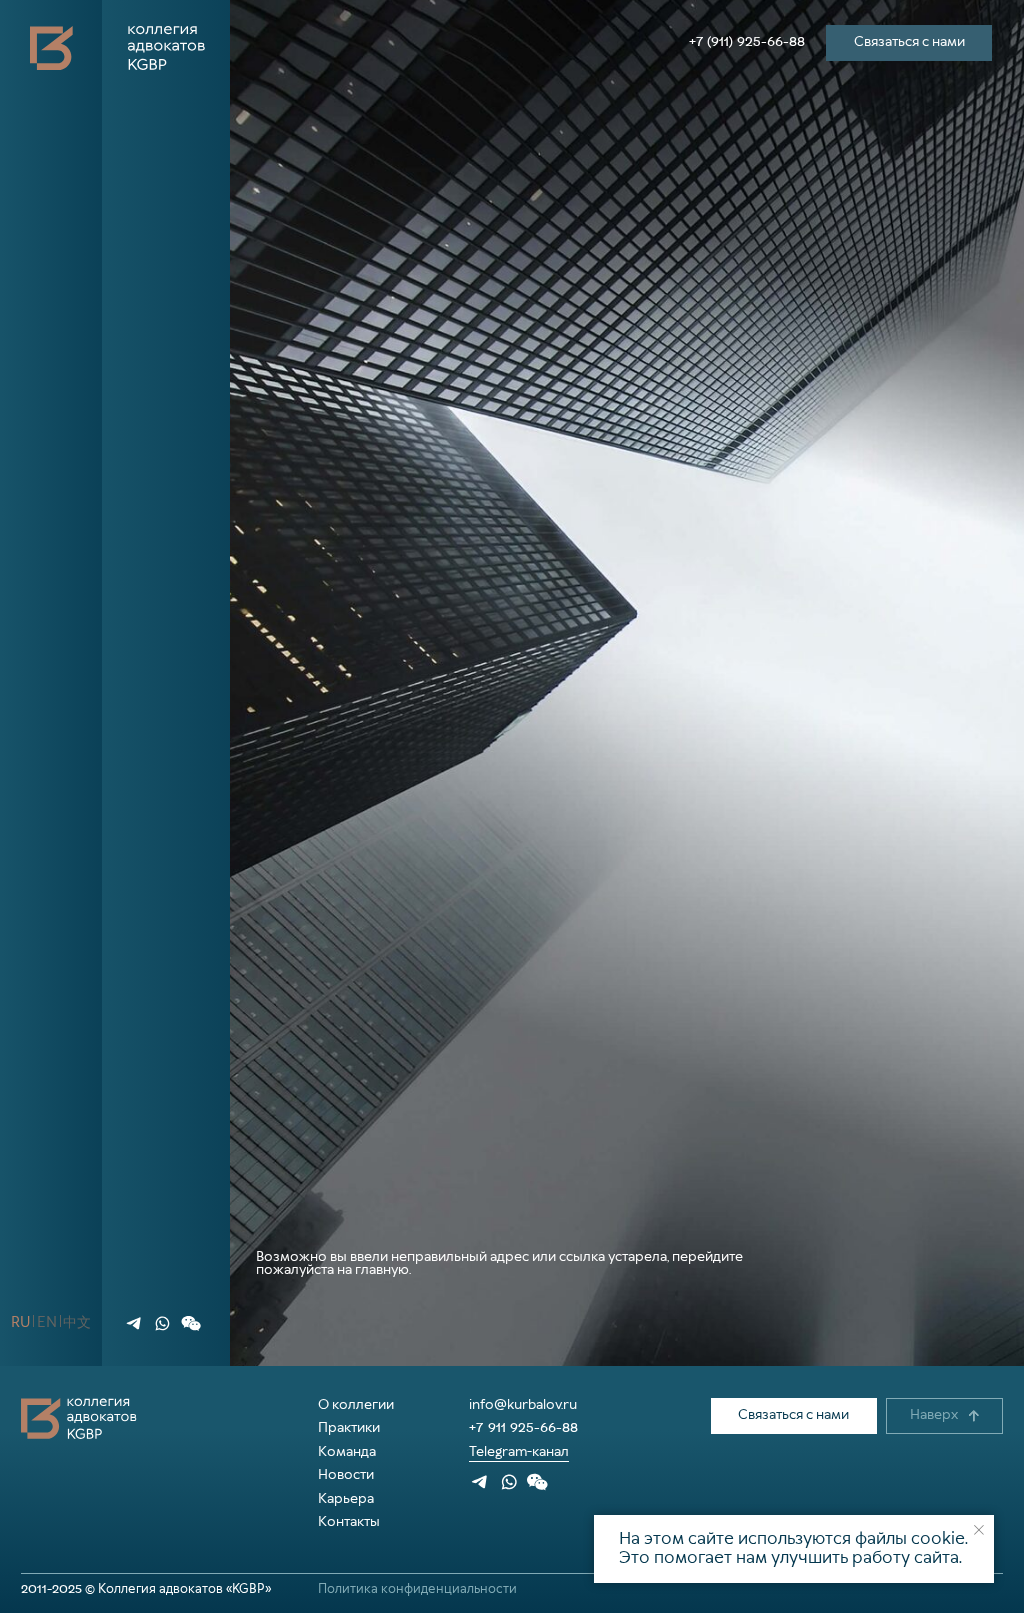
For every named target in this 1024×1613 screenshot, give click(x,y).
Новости (346, 1475)
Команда (347, 1452)
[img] (134, 1323)
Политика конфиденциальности (417, 1589)
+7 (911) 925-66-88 (747, 41)
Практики (349, 1428)
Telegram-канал (519, 1452)
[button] (190, 1323)
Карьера (346, 1499)
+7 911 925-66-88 (523, 1427)
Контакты (349, 1522)
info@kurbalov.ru (523, 1405)
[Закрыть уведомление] (979, 1530)
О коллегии (356, 1405)
